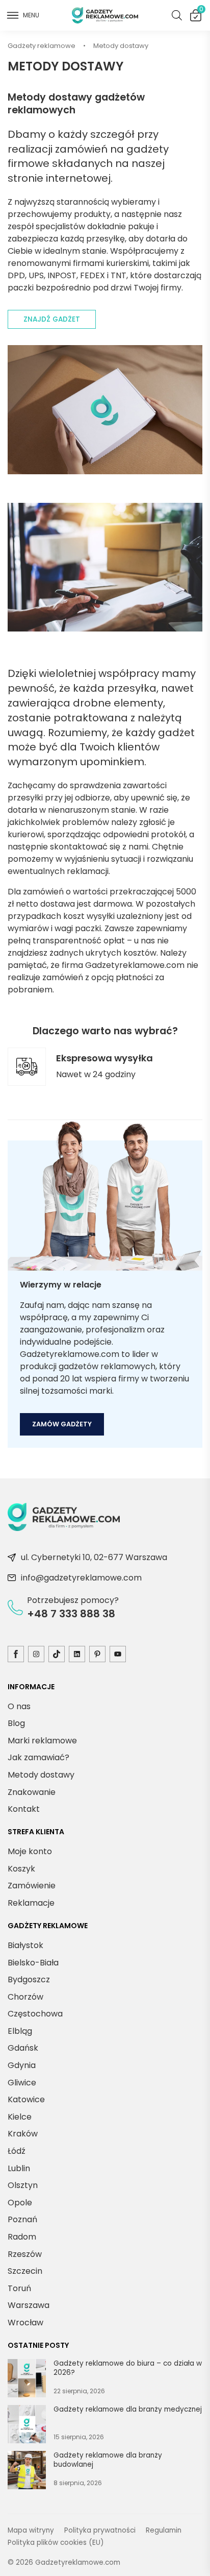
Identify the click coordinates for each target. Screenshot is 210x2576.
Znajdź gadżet (52, 319)
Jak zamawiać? (38, 1757)
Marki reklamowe (42, 1741)
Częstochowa (35, 2014)
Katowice (26, 2099)
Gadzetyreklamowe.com (78, 2562)
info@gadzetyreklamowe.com (81, 1578)
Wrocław (25, 2323)
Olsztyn (23, 2185)
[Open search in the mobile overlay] (177, 15)
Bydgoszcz (29, 1979)
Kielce (20, 2117)
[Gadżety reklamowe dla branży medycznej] (27, 2426)
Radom (22, 2237)
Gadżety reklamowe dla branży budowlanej (108, 2460)
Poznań (22, 2219)
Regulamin (164, 2530)
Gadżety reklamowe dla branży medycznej (128, 2410)
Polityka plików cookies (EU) (56, 2543)
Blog (16, 1723)
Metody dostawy (41, 1775)
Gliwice (22, 2083)
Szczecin (25, 2271)
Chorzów (25, 1997)
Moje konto (30, 1851)
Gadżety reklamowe (42, 46)
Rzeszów (25, 2254)
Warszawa (29, 2305)
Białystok (25, 1945)
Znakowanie (32, 1792)
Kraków (23, 2134)
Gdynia (22, 2065)
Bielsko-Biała (33, 1963)
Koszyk (201, 11)
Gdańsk (23, 2048)
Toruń (19, 2288)
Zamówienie (32, 1886)
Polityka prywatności (100, 2530)
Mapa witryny (31, 2530)
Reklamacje (31, 1903)
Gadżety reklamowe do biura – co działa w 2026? (128, 2368)
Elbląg (20, 2031)
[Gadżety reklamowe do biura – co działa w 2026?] (27, 2380)
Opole (20, 2203)
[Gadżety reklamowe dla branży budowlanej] (27, 2472)
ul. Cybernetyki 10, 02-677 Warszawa (94, 1557)
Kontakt (24, 1809)
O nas (19, 1706)
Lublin (19, 2168)
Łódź (17, 2151)
